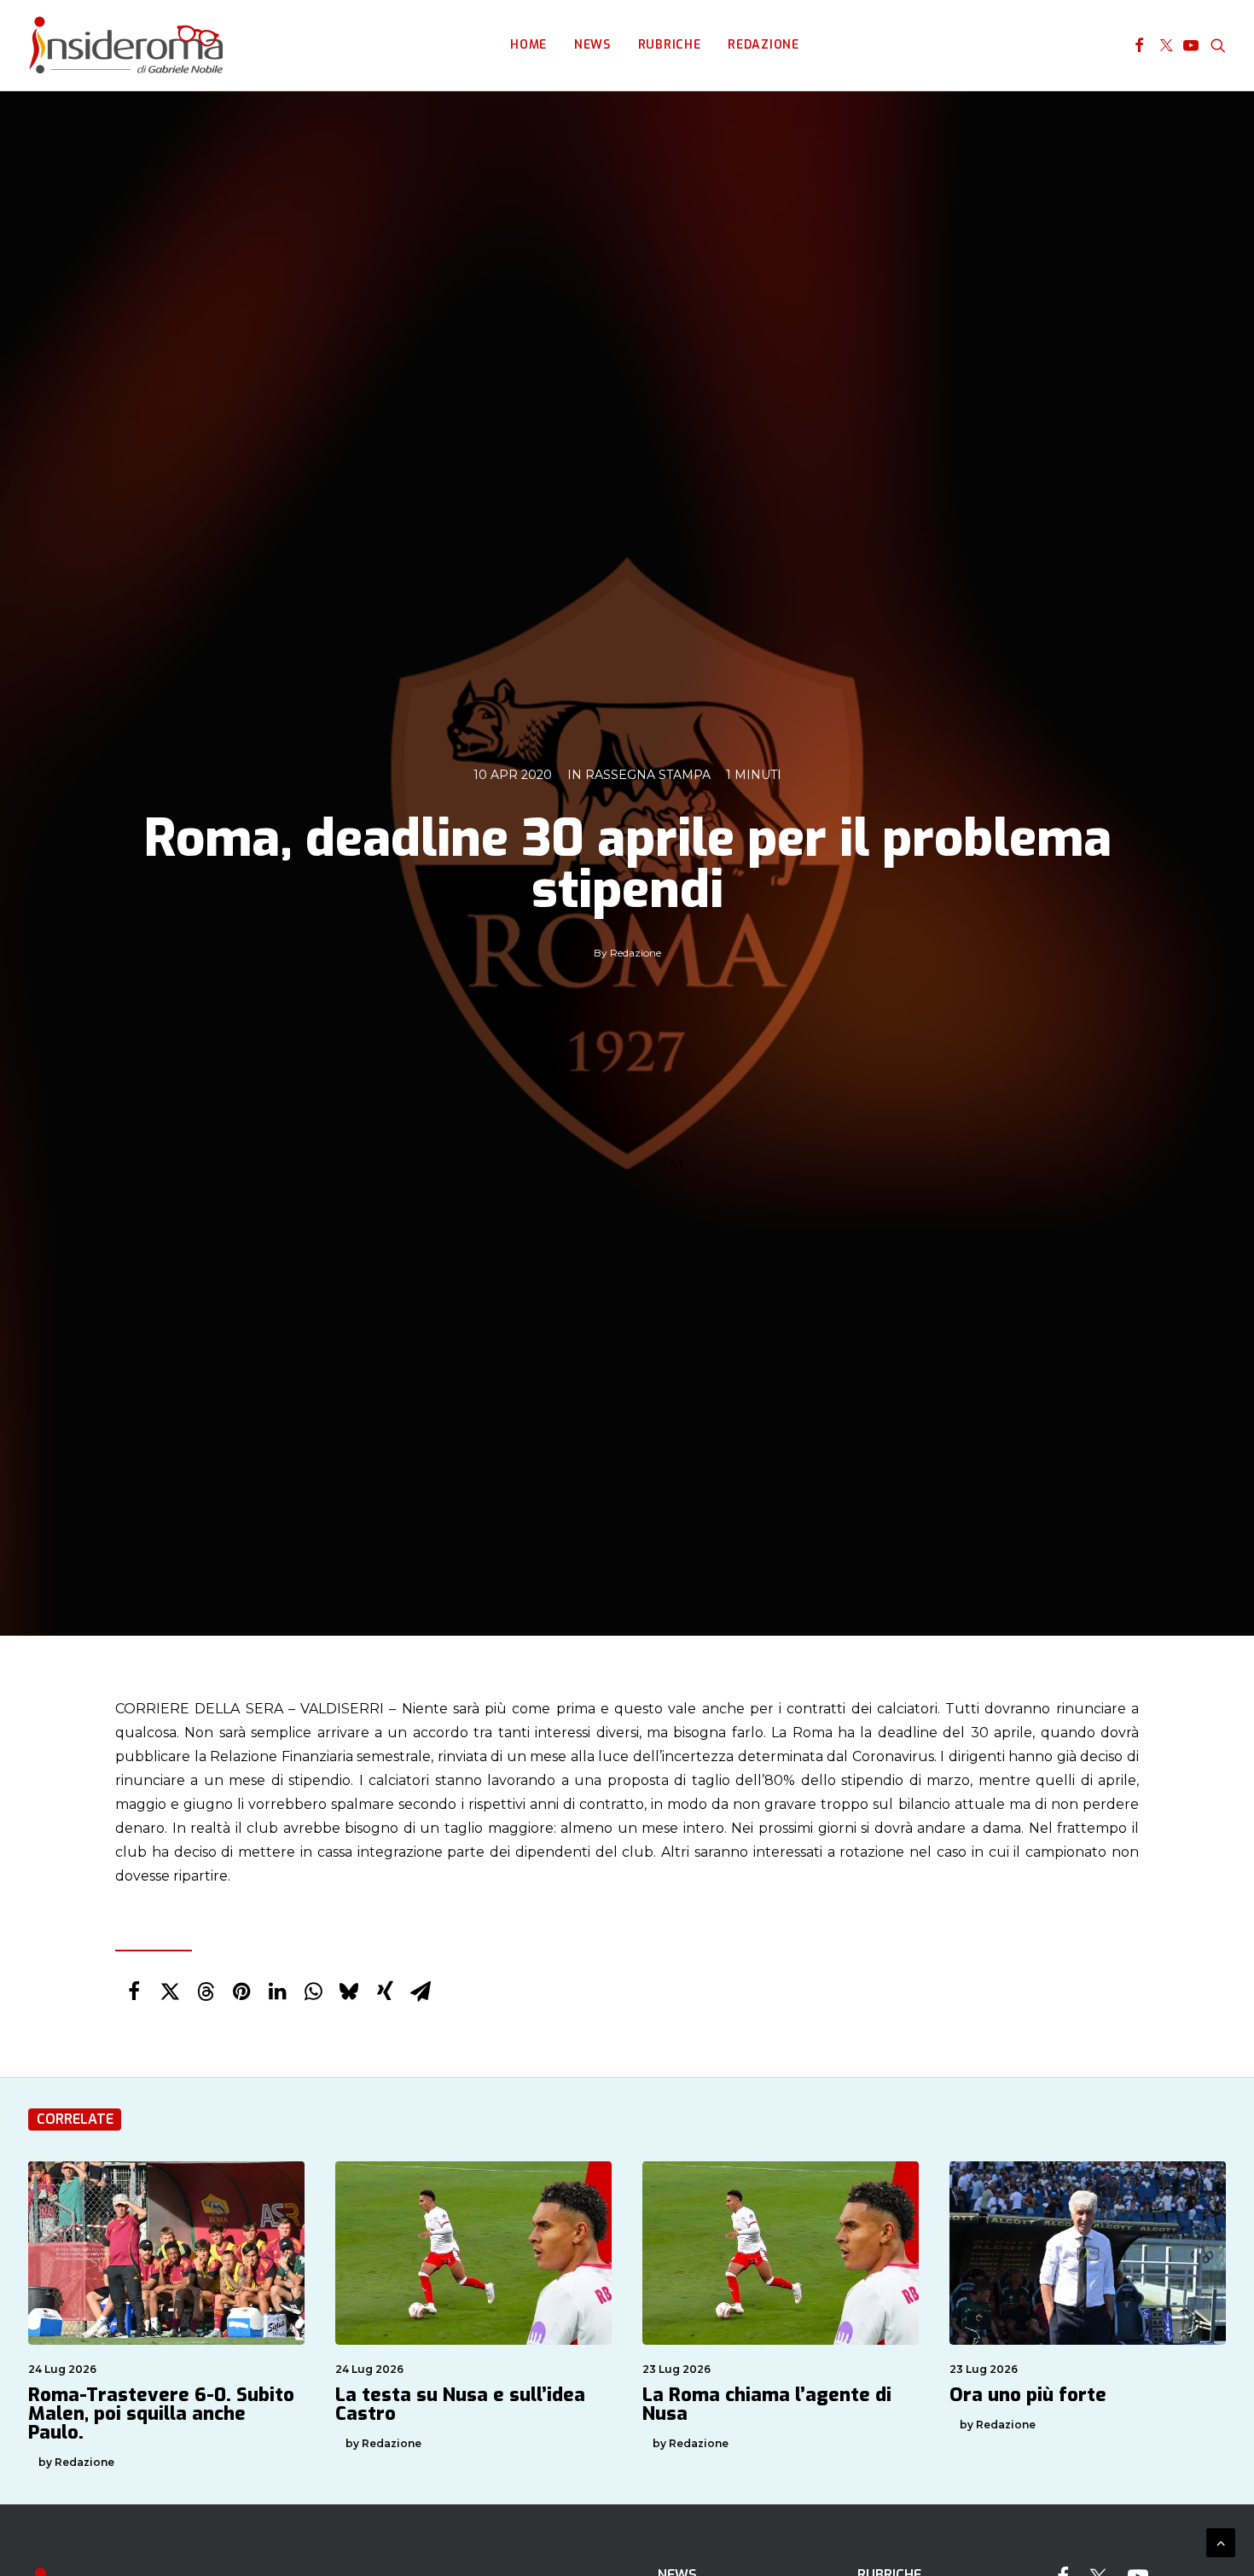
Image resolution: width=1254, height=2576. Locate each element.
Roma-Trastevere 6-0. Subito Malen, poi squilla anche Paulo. (161, 2413)
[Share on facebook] (134, 1992)
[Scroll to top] (1221, 2541)
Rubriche (670, 45)
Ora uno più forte (1028, 2395)
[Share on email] (421, 1992)
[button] (1139, 45)
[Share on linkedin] (277, 1992)
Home (528, 45)
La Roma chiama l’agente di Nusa (767, 2404)
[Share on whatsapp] (313, 1992)
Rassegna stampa (648, 775)
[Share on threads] (206, 1992)
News (592, 45)
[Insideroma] (126, 45)
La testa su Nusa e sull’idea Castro (460, 2404)
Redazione (763, 45)
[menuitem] (528, 45)
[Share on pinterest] (241, 1992)
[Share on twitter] (170, 1992)
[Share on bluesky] (349, 1992)
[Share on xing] (385, 1992)
